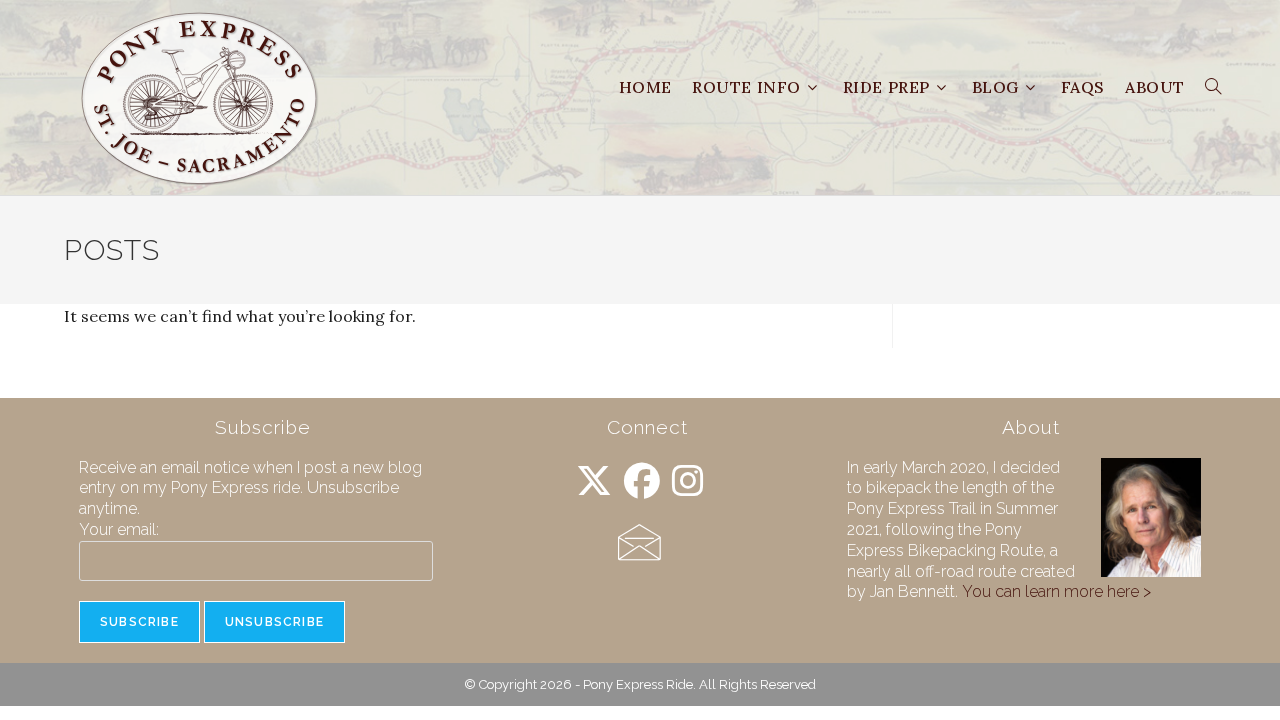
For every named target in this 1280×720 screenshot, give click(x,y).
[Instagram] (688, 481)
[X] (594, 481)
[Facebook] (642, 481)
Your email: (119, 529)
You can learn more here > (1056, 591)
